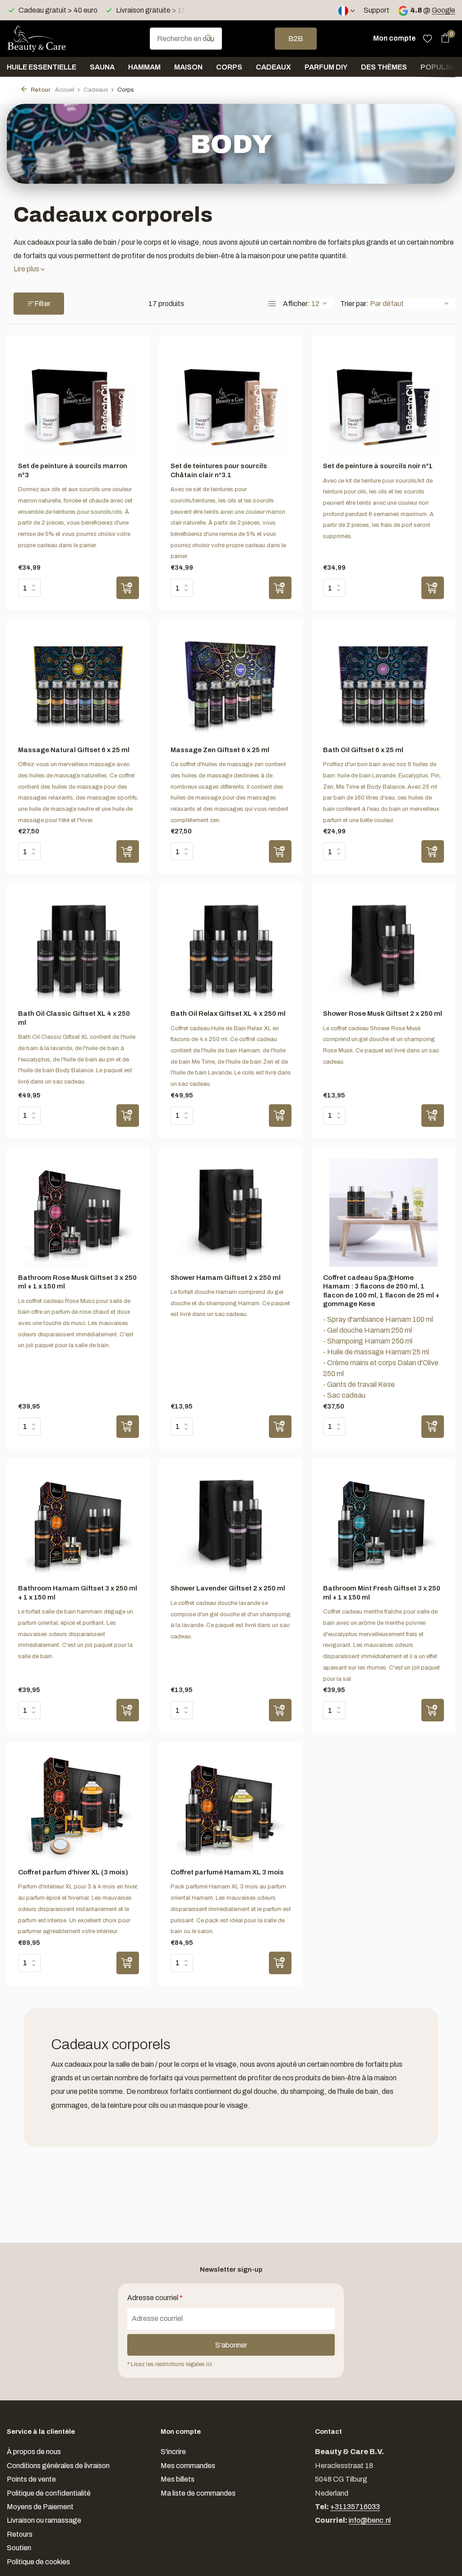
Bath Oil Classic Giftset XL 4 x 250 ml (74, 1018)
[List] (272, 304)
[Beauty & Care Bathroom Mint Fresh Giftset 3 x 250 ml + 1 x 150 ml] (383, 1524)
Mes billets (178, 2479)
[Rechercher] (209, 38)
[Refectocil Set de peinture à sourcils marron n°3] (79, 401)
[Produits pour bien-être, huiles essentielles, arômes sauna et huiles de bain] (52, 38)
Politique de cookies (38, 2562)
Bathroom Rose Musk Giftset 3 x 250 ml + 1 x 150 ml (77, 1282)
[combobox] (186, 39)
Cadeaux (273, 67)
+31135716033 (355, 2507)
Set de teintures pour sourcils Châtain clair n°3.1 (219, 470)
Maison (188, 67)
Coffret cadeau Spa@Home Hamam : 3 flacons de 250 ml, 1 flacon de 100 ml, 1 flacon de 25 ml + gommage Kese (381, 1291)
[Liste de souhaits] (427, 38)
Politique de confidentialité (49, 2493)
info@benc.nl (370, 2520)
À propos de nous (34, 2452)
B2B (296, 39)
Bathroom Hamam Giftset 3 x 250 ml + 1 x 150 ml (78, 1593)
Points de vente (31, 2479)
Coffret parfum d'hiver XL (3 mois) (73, 1872)
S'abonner (231, 2345)
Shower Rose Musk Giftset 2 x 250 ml (383, 1014)
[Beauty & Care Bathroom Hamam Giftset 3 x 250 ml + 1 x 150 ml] (79, 1524)
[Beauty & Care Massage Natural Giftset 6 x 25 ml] (79, 685)
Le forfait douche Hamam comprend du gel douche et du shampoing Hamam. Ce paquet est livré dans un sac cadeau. (230, 1303)
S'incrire (173, 2452)
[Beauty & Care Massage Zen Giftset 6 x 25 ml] (231, 685)
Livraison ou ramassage (44, 2520)
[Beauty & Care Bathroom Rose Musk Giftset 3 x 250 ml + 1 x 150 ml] (79, 1213)
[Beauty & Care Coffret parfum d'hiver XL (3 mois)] (79, 1807)
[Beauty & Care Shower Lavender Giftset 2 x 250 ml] (231, 1524)
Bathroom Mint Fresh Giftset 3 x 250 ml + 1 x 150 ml (382, 1593)
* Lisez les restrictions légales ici (170, 2364)
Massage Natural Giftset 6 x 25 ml (74, 750)
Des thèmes (384, 67)
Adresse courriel (155, 2298)
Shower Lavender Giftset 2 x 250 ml (228, 1588)
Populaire (441, 67)
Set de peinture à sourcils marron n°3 (73, 470)
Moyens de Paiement (40, 2507)
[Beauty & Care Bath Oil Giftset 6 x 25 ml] (383, 685)
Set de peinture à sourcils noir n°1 (378, 466)
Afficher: (296, 304)
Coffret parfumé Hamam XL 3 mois (227, 1872)
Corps (229, 67)
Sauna (102, 67)
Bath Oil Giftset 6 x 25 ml (363, 750)
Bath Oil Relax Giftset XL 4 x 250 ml (228, 1014)
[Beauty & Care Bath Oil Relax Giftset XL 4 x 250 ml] (231, 949)
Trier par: (354, 304)
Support (377, 10)
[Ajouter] (128, 588)
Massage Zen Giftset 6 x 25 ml (220, 750)
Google (444, 10)
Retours (20, 2534)
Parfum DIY (326, 67)
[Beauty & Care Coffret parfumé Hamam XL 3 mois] (231, 1807)
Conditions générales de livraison (58, 2466)
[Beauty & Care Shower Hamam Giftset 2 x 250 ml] (231, 1213)
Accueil (65, 90)
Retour (40, 90)
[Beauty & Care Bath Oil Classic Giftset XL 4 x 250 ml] (79, 949)
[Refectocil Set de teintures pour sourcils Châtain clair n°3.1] (231, 401)
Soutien (19, 2548)
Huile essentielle (42, 67)
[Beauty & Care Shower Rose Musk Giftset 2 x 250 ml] (383, 949)
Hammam (144, 67)
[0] (443, 38)
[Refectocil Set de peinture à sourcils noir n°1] (383, 401)
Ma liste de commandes (198, 2493)
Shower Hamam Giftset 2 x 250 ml (226, 1278)
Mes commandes (188, 2466)
